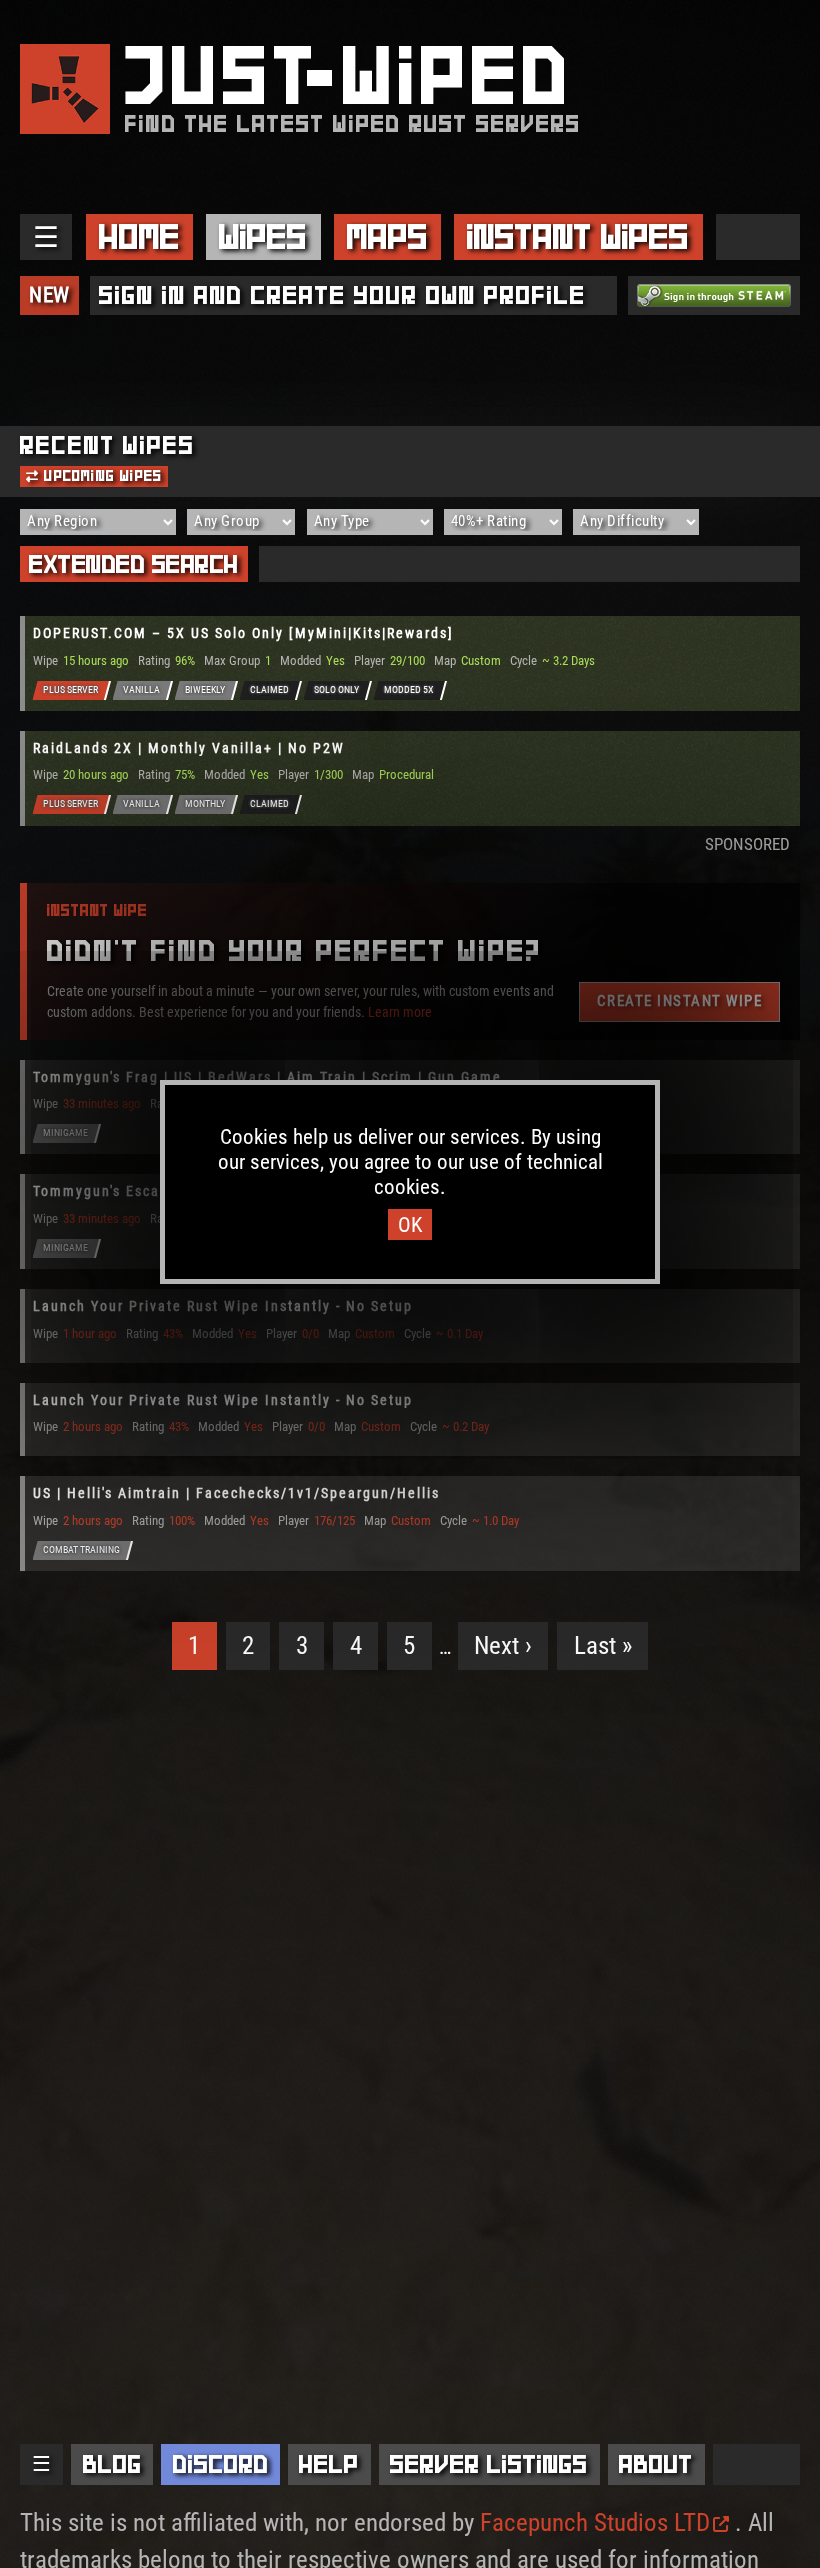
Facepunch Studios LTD (595, 2522)
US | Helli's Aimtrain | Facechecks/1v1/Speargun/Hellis (236, 1493)
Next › (503, 1645)
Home (139, 236)
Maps (387, 236)
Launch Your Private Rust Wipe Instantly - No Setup (223, 1306)
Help (329, 2464)
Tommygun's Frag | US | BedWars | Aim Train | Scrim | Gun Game (267, 1077)
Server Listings (489, 2464)
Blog (112, 2464)
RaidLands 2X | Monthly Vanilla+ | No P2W (189, 748)
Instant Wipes (578, 236)
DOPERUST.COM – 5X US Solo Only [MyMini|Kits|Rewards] (243, 633)
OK (410, 1224)
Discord (221, 2464)
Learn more (400, 1011)
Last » (603, 1645)
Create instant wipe (680, 1001)
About (656, 2464)
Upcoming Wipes (100, 476)
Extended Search (134, 564)
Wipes (263, 236)
